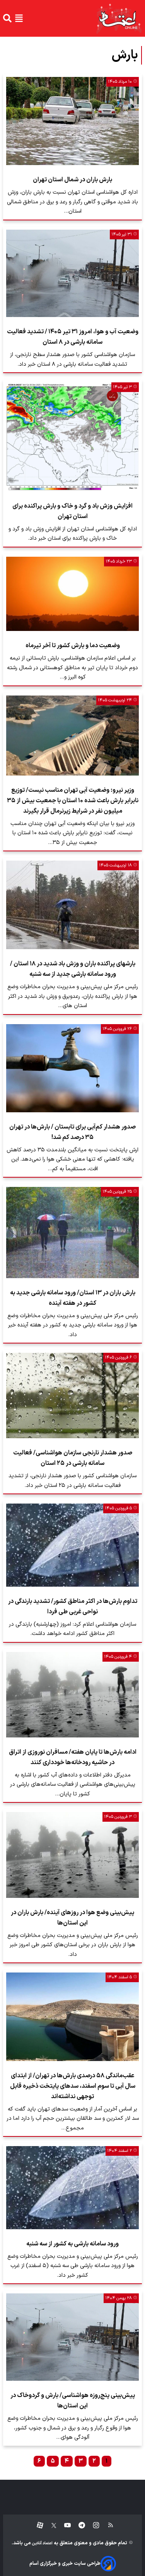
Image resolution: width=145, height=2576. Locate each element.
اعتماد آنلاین (42, 2543)
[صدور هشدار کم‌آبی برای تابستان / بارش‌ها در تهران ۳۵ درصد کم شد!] (72, 1068)
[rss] (107, 2526)
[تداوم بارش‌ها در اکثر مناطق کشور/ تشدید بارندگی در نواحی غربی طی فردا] (72, 1545)
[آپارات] (37, 2526)
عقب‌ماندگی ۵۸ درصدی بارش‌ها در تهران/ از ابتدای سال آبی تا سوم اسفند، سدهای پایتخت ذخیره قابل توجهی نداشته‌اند (73, 2086)
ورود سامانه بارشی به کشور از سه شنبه (72, 2244)
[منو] (19, 18)
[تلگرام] (78, 2526)
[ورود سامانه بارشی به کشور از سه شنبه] (72, 2187)
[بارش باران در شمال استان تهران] (72, 121)
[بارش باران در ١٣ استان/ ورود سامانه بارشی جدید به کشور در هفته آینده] (72, 1232)
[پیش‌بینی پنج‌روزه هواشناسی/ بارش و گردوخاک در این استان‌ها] (72, 2337)
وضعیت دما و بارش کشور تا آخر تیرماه (73, 646)
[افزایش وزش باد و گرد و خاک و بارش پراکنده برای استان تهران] (72, 437)
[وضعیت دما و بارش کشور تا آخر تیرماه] (72, 594)
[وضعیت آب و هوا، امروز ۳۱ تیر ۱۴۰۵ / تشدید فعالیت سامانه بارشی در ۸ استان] (72, 273)
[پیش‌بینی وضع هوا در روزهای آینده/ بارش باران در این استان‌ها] (72, 1855)
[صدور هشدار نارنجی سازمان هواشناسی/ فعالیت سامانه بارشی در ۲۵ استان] (72, 1395)
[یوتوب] (64, 2526)
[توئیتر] (50, 2526)
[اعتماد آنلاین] (119, 18)
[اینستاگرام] (92, 2526)
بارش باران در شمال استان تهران (72, 180)
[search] (7, 18)
